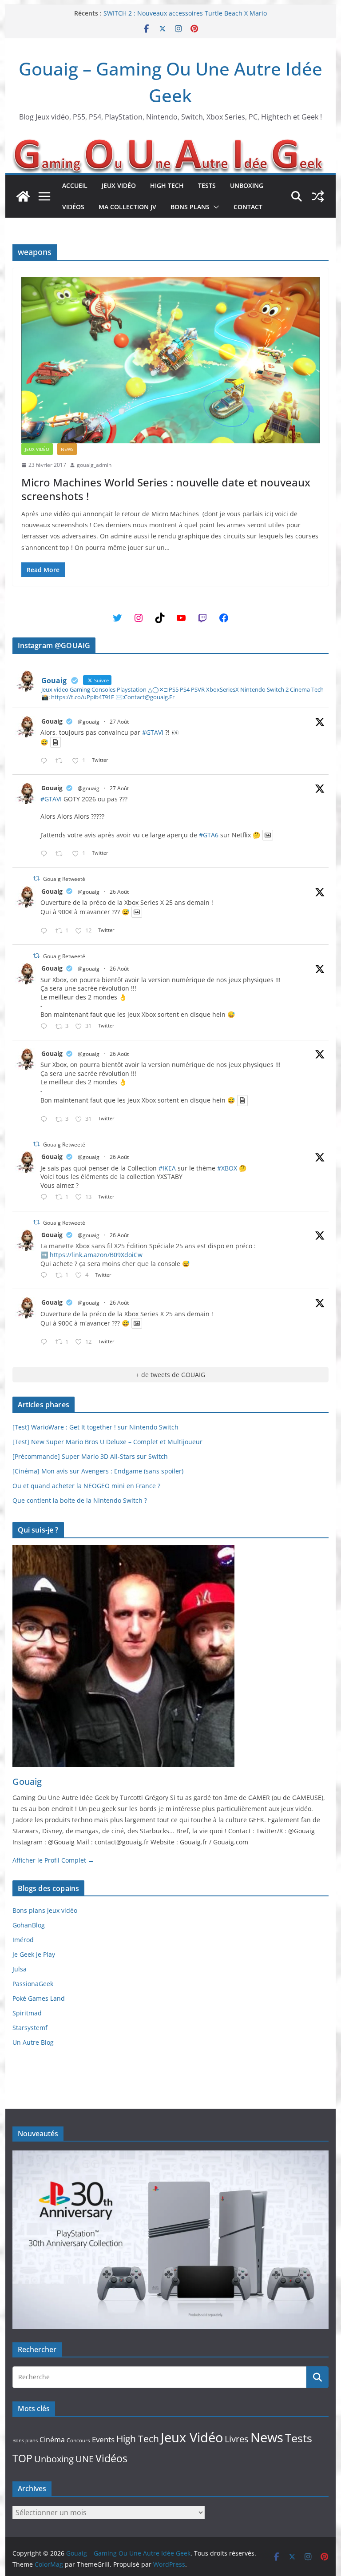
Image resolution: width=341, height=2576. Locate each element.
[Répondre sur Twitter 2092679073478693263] (46, 1027)
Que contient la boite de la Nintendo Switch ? (80, 1500)
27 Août (119, 722)
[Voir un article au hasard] (318, 196)
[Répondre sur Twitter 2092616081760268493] (46, 1276)
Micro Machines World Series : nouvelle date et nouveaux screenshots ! (166, 489)
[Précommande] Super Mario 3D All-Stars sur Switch (90, 1456)
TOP (22, 2459)
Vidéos (73, 207)
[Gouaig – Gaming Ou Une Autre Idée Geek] (23, 196)
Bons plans (190, 207)
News (67, 449)
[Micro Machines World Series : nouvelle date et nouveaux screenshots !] (171, 360)
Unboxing (247, 185)
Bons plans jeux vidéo (45, 1910)
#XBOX (227, 1168)
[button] (214, 207)
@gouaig (89, 722)
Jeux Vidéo (119, 185)
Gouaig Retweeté (64, 879)
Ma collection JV (127, 207)
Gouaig (52, 721)
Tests (207, 185)
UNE (85, 2459)
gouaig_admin (94, 465)
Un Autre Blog (33, 2042)
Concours (78, 2440)
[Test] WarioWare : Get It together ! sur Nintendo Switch (95, 1427)
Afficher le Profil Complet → (53, 1860)
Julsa (20, 1969)
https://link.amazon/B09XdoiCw (96, 1255)
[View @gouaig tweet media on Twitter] (56, 742)
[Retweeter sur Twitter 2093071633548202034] (61, 761)
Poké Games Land (39, 1998)
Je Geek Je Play (34, 1954)
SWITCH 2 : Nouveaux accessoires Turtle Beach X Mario (185, 13)
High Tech (167, 185)
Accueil (75, 185)
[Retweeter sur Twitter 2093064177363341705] (61, 854)
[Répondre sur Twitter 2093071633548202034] (46, 761)
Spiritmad (27, 2013)
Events (103, 2439)
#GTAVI (153, 732)
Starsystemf (30, 2028)
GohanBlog (29, 1925)
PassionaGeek (33, 1984)
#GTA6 (209, 835)
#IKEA (167, 1168)
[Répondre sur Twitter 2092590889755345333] (46, 1197)
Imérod (23, 1940)
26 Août (119, 892)
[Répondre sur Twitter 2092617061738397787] (46, 931)
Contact (248, 207)
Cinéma (52, 2440)
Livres (237, 2439)
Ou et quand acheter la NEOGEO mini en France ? (86, 1486)
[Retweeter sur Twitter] (36, 878)
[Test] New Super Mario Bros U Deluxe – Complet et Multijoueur (107, 1442)
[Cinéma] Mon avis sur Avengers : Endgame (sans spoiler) (98, 1471)
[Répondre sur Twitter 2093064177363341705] (46, 854)
